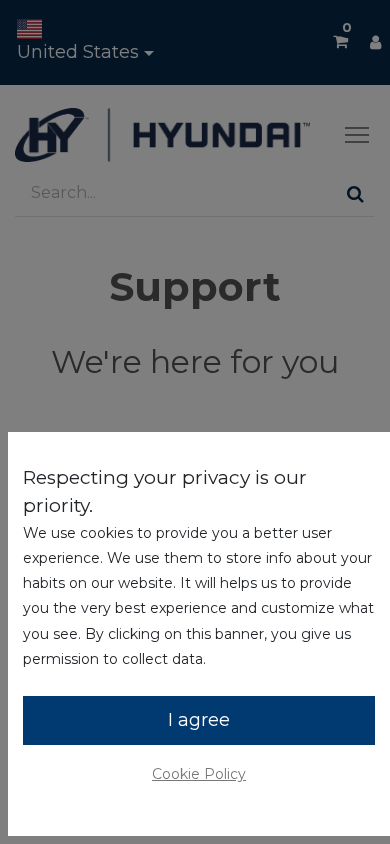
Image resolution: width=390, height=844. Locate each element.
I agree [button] (199, 720)
